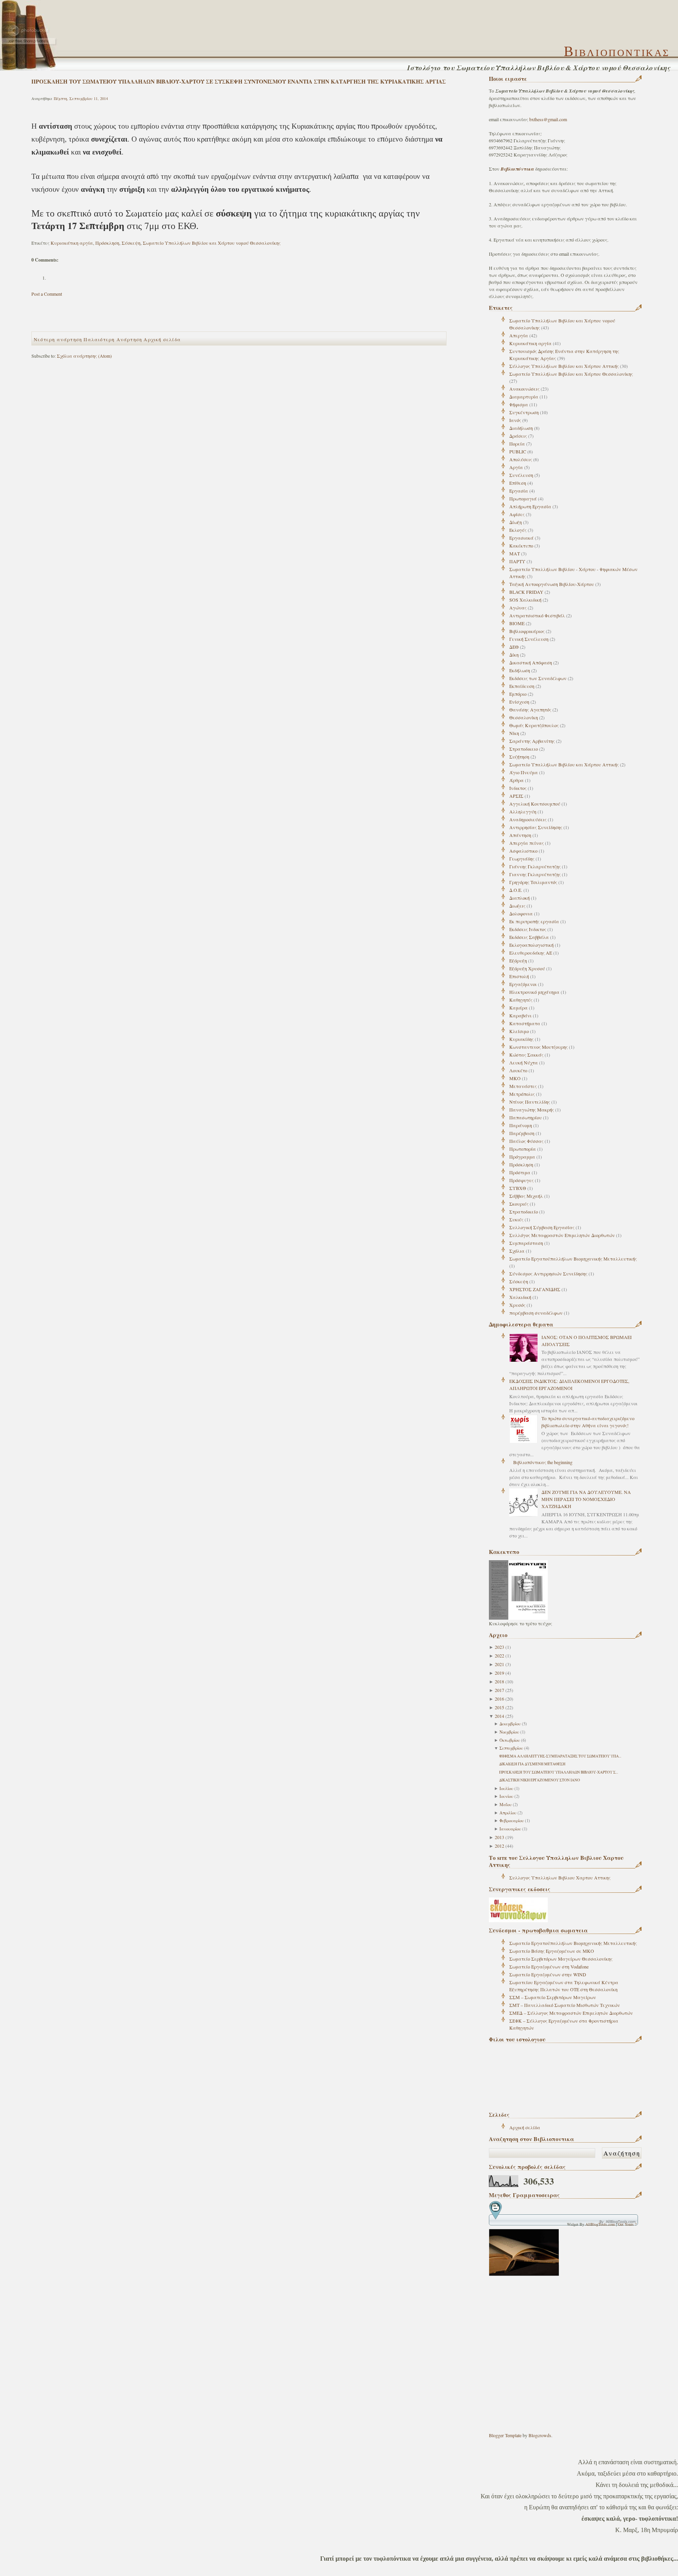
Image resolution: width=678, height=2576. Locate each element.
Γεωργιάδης (522, 859)
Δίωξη (516, 522)
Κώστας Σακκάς (526, 1055)
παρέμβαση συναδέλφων (536, 1313)
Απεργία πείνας (527, 843)
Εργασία (519, 491)
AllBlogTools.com (600, 2224)
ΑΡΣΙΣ (516, 796)
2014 (499, 1716)
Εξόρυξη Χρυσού (527, 968)
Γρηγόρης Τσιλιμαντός (533, 882)
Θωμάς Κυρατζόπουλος (534, 725)
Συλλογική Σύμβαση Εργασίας (542, 1227)
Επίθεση (518, 483)
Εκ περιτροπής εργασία (534, 921)
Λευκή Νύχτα (524, 1062)
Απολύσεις (521, 459)
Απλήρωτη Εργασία (530, 506)
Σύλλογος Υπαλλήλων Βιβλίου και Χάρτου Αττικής (564, 366)
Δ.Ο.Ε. (516, 890)
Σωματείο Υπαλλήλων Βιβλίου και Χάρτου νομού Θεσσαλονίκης (212, 243)
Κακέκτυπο (521, 546)
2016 (499, 1699)
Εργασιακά (521, 538)
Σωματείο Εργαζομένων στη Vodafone (549, 1967)
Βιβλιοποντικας (617, 51)
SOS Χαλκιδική (525, 600)
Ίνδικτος (518, 788)
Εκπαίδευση (522, 686)
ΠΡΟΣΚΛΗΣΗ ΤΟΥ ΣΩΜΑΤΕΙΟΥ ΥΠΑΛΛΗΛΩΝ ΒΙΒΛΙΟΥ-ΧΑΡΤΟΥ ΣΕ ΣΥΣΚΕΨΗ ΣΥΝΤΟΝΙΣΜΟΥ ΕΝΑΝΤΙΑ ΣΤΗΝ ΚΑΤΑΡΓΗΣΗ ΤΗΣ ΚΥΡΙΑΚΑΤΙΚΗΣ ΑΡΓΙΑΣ (239, 81)
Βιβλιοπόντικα (518, 169)
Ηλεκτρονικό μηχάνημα (534, 992)
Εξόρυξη (518, 961)
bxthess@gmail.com (548, 119)
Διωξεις (517, 906)
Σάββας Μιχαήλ (526, 1196)
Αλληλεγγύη (523, 811)
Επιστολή (519, 976)
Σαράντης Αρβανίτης (532, 741)
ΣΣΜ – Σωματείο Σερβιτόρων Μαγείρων (553, 1997)
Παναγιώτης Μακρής (532, 1110)
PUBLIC (518, 451)
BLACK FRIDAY (526, 592)
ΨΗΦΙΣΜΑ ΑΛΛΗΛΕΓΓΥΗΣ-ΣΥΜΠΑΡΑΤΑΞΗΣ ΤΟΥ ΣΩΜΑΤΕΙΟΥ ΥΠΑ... (560, 1756)
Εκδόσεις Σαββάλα (529, 937)
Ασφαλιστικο (523, 851)
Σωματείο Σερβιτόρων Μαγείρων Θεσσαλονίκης (561, 1959)
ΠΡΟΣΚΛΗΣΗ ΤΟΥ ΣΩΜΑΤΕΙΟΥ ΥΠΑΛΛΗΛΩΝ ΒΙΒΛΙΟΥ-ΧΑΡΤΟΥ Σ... (559, 1772)
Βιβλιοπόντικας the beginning (543, 1462)
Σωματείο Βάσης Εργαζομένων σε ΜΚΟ (552, 1951)
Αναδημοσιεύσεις (528, 819)
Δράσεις (518, 436)
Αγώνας (518, 608)
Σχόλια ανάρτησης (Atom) (84, 356)
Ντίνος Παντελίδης (530, 1102)
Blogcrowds (540, 2435)
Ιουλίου (506, 1788)
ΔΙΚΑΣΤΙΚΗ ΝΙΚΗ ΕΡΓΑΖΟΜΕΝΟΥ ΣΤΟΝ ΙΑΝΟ (539, 1780)
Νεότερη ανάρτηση (58, 339)
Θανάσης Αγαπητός (530, 709)
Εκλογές (518, 530)
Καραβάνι (520, 1015)
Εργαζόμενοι (523, 984)
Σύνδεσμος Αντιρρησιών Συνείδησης (548, 1273)
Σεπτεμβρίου (511, 1748)
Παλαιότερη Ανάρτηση (113, 339)
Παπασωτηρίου (526, 1117)
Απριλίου (508, 1813)
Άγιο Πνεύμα (524, 772)
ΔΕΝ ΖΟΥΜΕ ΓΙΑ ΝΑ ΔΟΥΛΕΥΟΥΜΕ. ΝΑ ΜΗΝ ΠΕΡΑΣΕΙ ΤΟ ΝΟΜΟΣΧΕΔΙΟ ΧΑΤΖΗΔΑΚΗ (586, 1499)
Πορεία (517, 444)
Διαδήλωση (521, 428)
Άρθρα (517, 780)
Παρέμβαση (522, 1133)
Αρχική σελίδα (525, 2127)
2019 (499, 1673)
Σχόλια (517, 1251)
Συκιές (516, 1219)
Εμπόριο (518, 694)
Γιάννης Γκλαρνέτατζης (535, 866)
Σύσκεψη (519, 1281)
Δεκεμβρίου (510, 1724)
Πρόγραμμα (522, 1157)
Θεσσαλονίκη (524, 717)
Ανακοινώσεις (524, 389)
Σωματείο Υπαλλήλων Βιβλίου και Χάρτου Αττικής (564, 764)
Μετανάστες (523, 1086)
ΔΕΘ (514, 647)
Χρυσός (517, 1305)
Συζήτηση (519, 757)
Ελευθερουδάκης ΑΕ (531, 953)
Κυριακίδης (521, 1039)
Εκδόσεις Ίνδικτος (528, 929)
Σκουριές (519, 1204)
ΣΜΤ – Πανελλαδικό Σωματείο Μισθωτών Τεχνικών (565, 2005)
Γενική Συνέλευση (529, 639)
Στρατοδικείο (524, 1212)
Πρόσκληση (521, 1164)
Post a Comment (47, 294)
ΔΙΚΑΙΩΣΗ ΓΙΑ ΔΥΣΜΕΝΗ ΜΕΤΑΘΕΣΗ (532, 1764)
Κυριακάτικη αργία (530, 343)
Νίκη (514, 733)
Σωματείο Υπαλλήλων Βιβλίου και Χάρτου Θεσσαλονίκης (571, 374)
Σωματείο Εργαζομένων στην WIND (548, 1974)
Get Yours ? (627, 2224)
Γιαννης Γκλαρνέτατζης (535, 874)
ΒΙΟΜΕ (517, 623)
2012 (499, 1846)
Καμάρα (519, 1008)
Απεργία (519, 335)
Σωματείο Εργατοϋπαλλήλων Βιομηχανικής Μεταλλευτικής (573, 1259)
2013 (499, 1837)
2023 (499, 1647)
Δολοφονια (521, 913)
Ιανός (515, 420)
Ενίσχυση (519, 702)
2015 (499, 1707)
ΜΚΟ (515, 1078)
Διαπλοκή (519, 898)
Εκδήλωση (520, 670)
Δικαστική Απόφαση (531, 662)
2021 (499, 1664)
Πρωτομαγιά (523, 498)
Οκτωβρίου (510, 1740)
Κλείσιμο (519, 1031)
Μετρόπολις (522, 1094)
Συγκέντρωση (524, 412)
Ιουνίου (506, 1796)
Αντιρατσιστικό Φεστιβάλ (537, 615)
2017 (499, 1690)
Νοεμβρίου (509, 1732)
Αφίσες (517, 514)
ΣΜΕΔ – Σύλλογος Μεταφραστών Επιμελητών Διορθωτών (571, 2013)
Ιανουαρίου (510, 1829)
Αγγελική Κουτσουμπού (535, 804)
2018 (499, 1681)
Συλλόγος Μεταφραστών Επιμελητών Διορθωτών (562, 1235)
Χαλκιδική (520, 1297)
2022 (499, 1655)
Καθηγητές (521, 1000)
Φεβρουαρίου (512, 1821)
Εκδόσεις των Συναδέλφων (538, 678)
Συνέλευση (521, 475)
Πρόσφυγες (521, 1180)
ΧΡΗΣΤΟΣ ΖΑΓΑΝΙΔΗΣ (535, 1289)
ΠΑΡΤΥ (517, 561)
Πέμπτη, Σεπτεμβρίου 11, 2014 (81, 98)
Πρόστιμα (520, 1172)
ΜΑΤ (515, 553)
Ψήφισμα (519, 404)
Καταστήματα (525, 1023)
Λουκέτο (518, 1070)
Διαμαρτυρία (524, 397)
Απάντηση (520, 835)
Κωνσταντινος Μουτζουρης (539, 1047)
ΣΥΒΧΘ (518, 1188)
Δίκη (514, 655)
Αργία (516, 467)
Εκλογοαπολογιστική (531, 945)
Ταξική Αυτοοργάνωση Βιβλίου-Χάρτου (552, 584)
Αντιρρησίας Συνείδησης (536, 827)
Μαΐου (506, 1805)
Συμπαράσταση (526, 1243)
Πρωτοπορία (523, 1149)
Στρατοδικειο (524, 749)
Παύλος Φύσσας (526, 1141)
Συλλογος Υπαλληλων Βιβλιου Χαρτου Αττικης (560, 1877)
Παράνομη (521, 1125)
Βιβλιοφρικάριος (527, 631)
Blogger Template (505, 2435)
